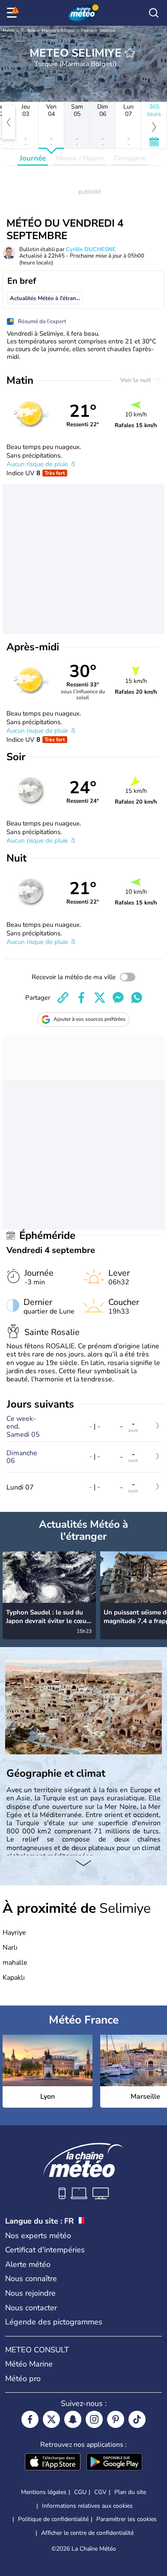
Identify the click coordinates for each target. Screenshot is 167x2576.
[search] (154, 13)
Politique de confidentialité (53, 2519)
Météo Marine (29, 2364)
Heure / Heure (80, 158)
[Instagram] (94, 2419)
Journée (33, 158)
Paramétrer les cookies (127, 2519)
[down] (83, 1864)
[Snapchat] (73, 2419)
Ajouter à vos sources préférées (89, 1019)
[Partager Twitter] (100, 998)
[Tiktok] (137, 2419)
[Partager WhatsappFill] (137, 998)
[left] (9, 122)
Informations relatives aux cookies (87, 2506)
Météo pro (23, 2379)
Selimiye (107, 30)
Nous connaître (31, 2279)
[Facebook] (30, 2419)
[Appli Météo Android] (114, 2463)
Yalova (87, 30)
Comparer (131, 158)
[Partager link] (63, 998)
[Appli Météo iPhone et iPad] (53, 2463)
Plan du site (130, 2492)
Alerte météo (28, 2264)
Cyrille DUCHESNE (91, 249)
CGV (100, 2492)
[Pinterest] (116, 2419)
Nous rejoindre (30, 2293)
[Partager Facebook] (81, 998)
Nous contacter (31, 2308)
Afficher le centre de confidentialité (87, 2533)
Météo (9, 30)
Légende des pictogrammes (54, 2322)
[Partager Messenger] (118, 998)
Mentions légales (44, 2492)
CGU (80, 2492)
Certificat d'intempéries (45, 2250)
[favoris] (130, 53)
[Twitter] (51, 2419)
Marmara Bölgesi (58, 30)
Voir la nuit (136, 380)
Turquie (28, 30)
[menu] (13, 13)
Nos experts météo (38, 2236)
